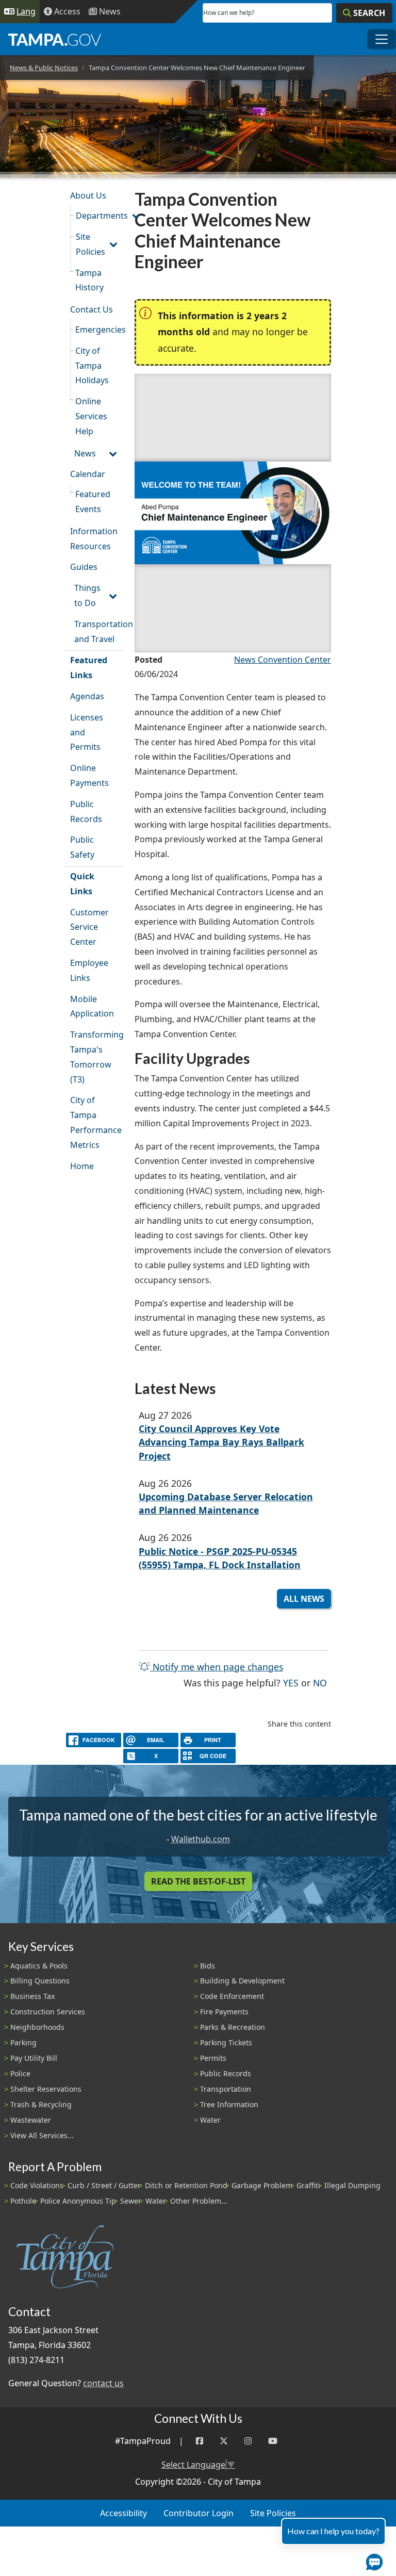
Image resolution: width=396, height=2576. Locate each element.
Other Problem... (199, 2201)
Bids (208, 1966)
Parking (23, 2042)
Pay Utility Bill (34, 2058)
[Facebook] (200, 2441)
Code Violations (37, 2185)
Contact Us (92, 309)
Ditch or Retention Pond (186, 2185)
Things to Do (87, 595)
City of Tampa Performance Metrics (96, 1122)
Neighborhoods (37, 2027)
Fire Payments (224, 2012)
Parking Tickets (226, 2042)
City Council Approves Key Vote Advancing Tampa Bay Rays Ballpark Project (221, 1442)
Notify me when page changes (217, 1667)
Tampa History (89, 280)
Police (20, 2073)
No (320, 1683)
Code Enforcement (232, 1996)
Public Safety (82, 847)
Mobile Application (92, 1006)
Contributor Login (199, 2513)
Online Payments (89, 775)
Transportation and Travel (98, 631)
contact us (103, 2383)
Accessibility (123, 2513)
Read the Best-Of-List (198, 1881)
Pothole (23, 2201)
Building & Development (242, 1981)
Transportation (226, 2089)
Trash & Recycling (41, 2104)
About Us (88, 195)
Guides (84, 567)
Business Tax (32, 1996)
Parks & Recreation (233, 2027)
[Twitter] (224, 2441)
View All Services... (42, 2135)
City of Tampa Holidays (92, 366)
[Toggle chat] (372, 2560)
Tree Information (229, 2104)
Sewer (131, 2201)
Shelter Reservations (46, 2089)
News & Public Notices (44, 68)
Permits (213, 2058)
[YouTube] (273, 2441)
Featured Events (93, 502)
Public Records (86, 811)
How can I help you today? (333, 2531)
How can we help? (229, 13)
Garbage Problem (262, 2185)
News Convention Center (283, 660)
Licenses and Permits (87, 732)
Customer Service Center (89, 927)
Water (210, 2120)
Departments (99, 216)
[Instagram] (248, 2441)
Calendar (88, 474)
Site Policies (90, 244)
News (85, 453)
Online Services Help (91, 416)
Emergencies (99, 330)
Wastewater (31, 2120)
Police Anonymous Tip (78, 2201)
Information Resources (94, 539)
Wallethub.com (201, 1839)
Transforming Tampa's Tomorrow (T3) (96, 1057)
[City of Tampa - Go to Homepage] (55, 39)
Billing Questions (40, 1981)
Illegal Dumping (352, 2185)
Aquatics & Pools (39, 1966)
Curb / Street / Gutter (104, 2185)
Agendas (87, 696)
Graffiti (308, 2185)
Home (82, 1166)
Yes (291, 1683)
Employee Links (89, 970)
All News (304, 1599)
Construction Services (48, 2012)
